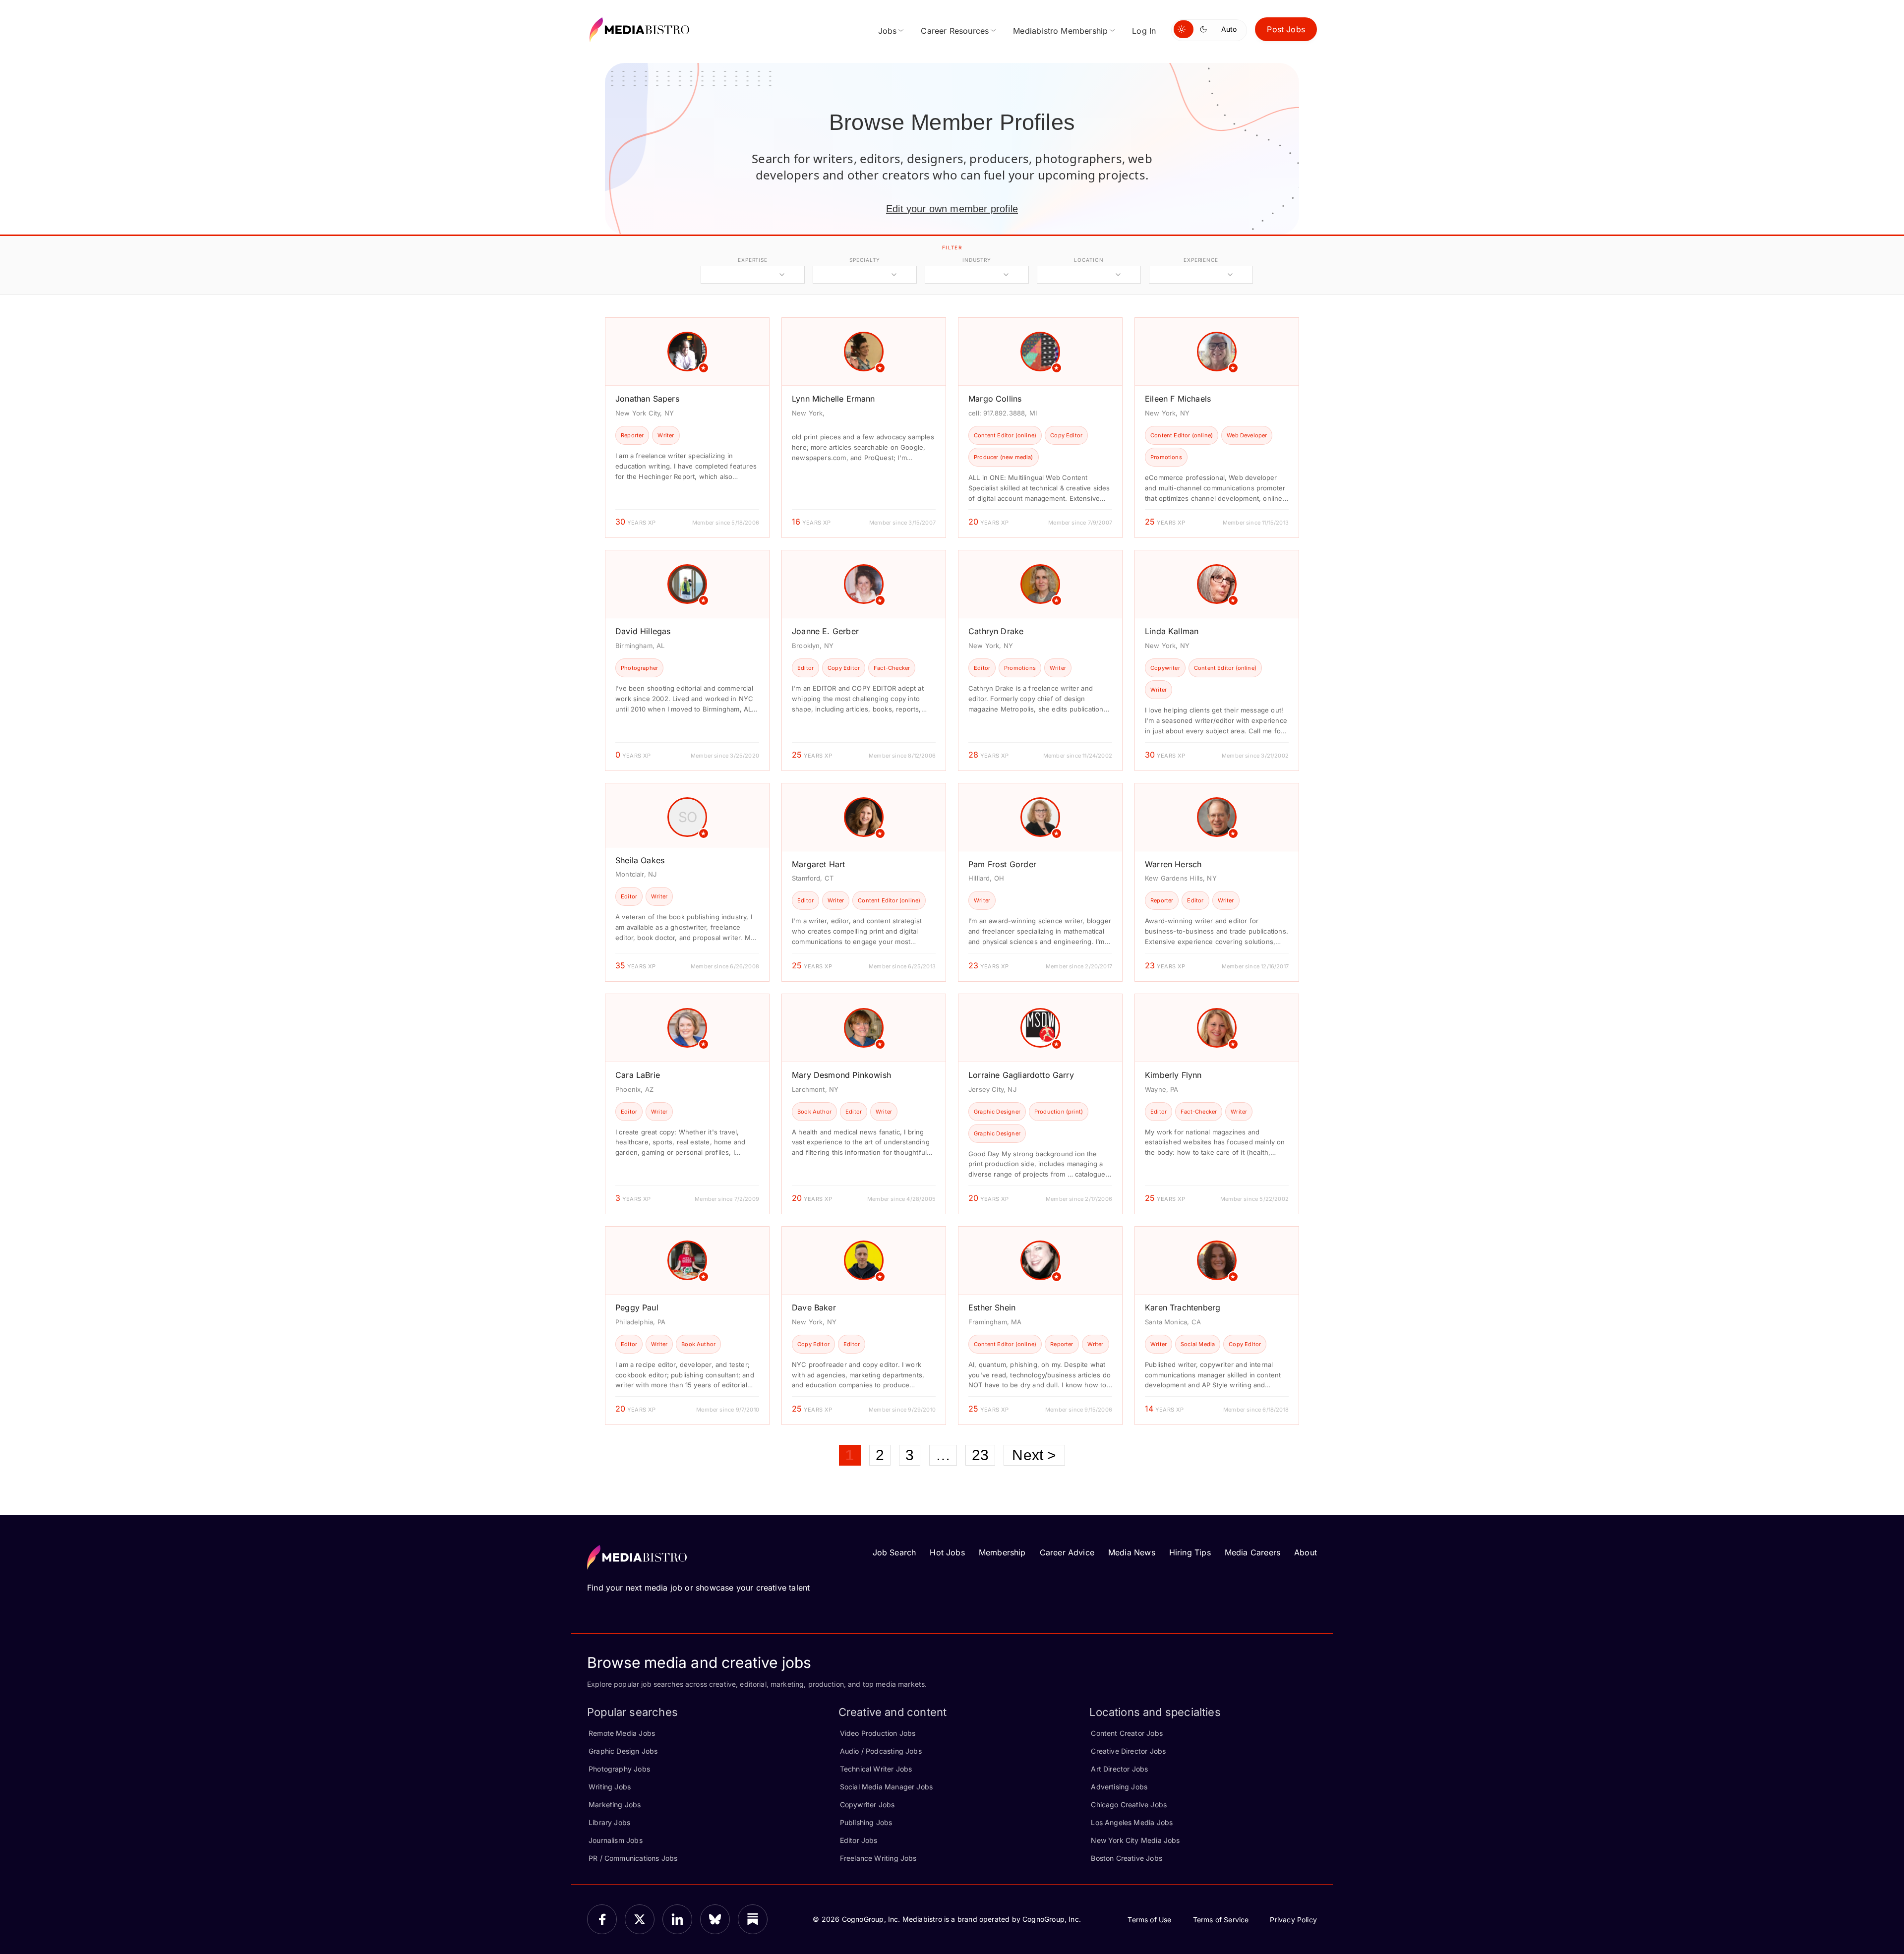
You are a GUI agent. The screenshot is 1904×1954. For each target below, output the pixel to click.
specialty (864, 260)
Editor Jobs (859, 1840)
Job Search (894, 1552)
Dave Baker (814, 1307)
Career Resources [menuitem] (955, 31)
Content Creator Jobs (1127, 1733)
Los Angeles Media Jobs (1132, 1822)
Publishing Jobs (866, 1822)
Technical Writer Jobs (876, 1769)
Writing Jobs (610, 1787)
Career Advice (1067, 1552)
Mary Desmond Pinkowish (841, 1075)
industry (977, 260)
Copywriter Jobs (867, 1805)
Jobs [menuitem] (888, 31)
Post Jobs (1286, 29)
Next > (1034, 1455)
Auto (1229, 29)
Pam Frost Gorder (1002, 864)
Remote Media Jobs (622, 1733)
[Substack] (753, 1919)
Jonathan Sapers (647, 399)
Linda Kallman (1172, 631)
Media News (1132, 1552)
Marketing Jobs (615, 1805)
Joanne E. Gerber (825, 631)
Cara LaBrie (638, 1075)
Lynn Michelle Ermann (833, 399)
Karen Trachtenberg (1183, 1307)
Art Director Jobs (1119, 1769)
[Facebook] (602, 1919)
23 (980, 1455)
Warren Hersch (1173, 864)
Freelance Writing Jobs (878, 1858)
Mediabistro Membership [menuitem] (1060, 31)
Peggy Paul (637, 1307)
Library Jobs (609, 1822)
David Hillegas (643, 631)
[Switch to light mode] (1184, 29)
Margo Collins (995, 399)
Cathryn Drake (996, 631)
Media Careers (1252, 1552)
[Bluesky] (715, 1919)
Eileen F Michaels (1178, 399)
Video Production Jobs (878, 1733)
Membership (1002, 1552)
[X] (640, 1919)
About (1306, 1552)
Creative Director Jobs (1128, 1751)
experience (1201, 260)
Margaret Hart (818, 864)
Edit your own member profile (952, 209)
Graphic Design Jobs (623, 1751)
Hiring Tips (1190, 1552)
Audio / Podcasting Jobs (881, 1751)
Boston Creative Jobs (1127, 1858)
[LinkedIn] (677, 1919)
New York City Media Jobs (1135, 1840)
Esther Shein (992, 1307)
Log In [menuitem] (1144, 31)
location (1089, 260)
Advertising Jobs (1119, 1787)
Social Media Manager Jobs (887, 1787)
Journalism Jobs (616, 1840)
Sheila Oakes (640, 860)
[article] (687, 428)
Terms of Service (1221, 1920)
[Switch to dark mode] (1205, 29)
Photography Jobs (619, 1769)
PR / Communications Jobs (633, 1858)
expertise (753, 260)
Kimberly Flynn (1173, 1075)
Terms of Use (1149, 1920)
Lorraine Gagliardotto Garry (1021, 1075)
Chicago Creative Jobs (1129, 1805)
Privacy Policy (1293, 1920)
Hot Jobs (947, 1552)
